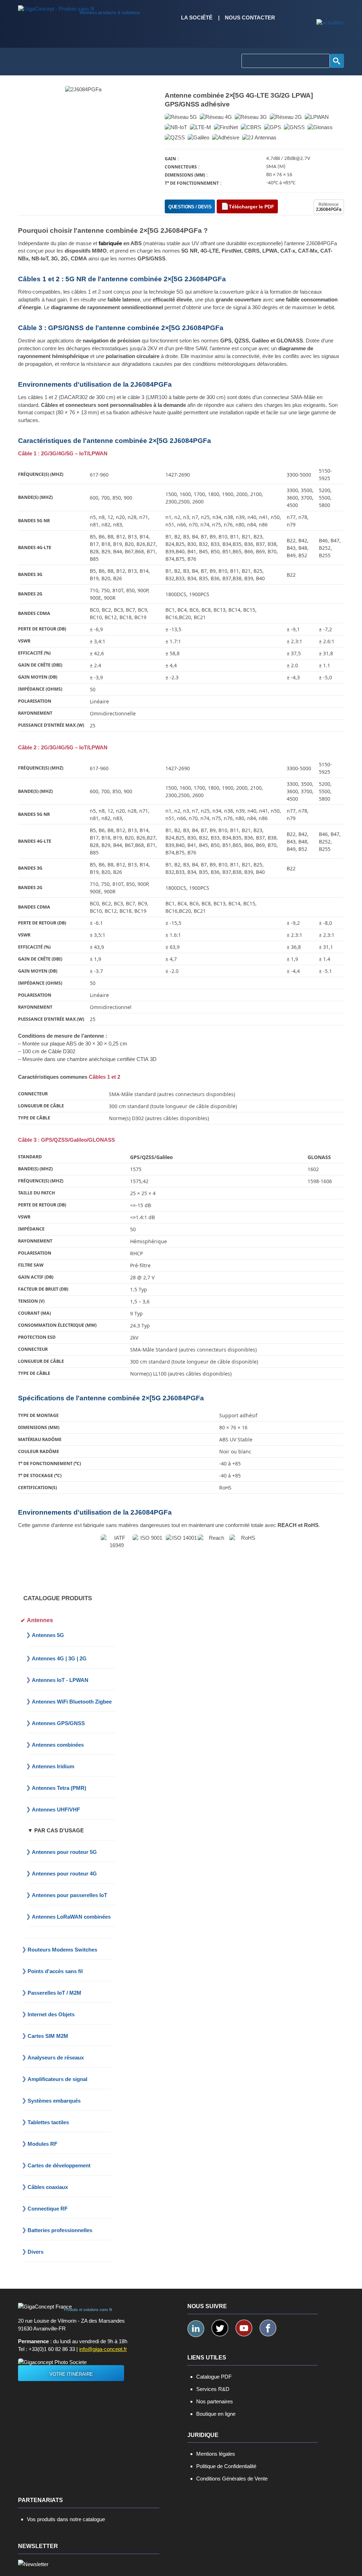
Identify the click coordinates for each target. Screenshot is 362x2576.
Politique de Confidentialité (226, 2466)
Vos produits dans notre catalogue (66, 2519)
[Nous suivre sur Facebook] (268, 2328)
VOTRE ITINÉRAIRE (71, 2374)
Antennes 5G (48, 1635)
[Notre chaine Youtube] (244, 2328)
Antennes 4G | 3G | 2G (59, 1658)
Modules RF (42, 2144)
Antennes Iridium (53, 1766)
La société (197, 18)
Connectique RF (48, 2209)
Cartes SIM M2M (48, 2036)
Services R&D (213, 2389)
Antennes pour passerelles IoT (69, 1895)
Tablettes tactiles (48, 2122)
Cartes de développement (59, 2165)
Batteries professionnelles (60, 2230)
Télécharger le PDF (252, 207)
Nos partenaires (215, 2401)
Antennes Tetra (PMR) (59, 1788)
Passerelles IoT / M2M (54, 1993)
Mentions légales (216, 2454)
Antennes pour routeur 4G (64, 1874)
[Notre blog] (330, 23)
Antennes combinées (58, 1745)
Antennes (40, 1620)
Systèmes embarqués (54, 2101)
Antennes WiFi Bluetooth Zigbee (72, 1702)
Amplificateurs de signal (57, 2079)
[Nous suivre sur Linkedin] (196, 2329)
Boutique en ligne (216, 2414)
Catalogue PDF (214, 2377)
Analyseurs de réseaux (56, 2058)
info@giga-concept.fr (103, 2349)
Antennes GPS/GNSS (58, 1723)
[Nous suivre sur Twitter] (220, 2328)
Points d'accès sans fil (55, 1971)
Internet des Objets (51, 2014)
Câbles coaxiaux (48, 2187)
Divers (36, 2252)
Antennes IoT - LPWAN (60, 1680)
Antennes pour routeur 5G (64, 1852)
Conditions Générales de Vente (232, 2479)
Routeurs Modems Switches (62, 1950)
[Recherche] (337, 61)
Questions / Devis (190, 207)
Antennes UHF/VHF (56, 1809)
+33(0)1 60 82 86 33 (52, 2349)
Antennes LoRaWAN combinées (71, 1917)
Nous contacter (250, 18)
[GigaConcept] (56, 7)
